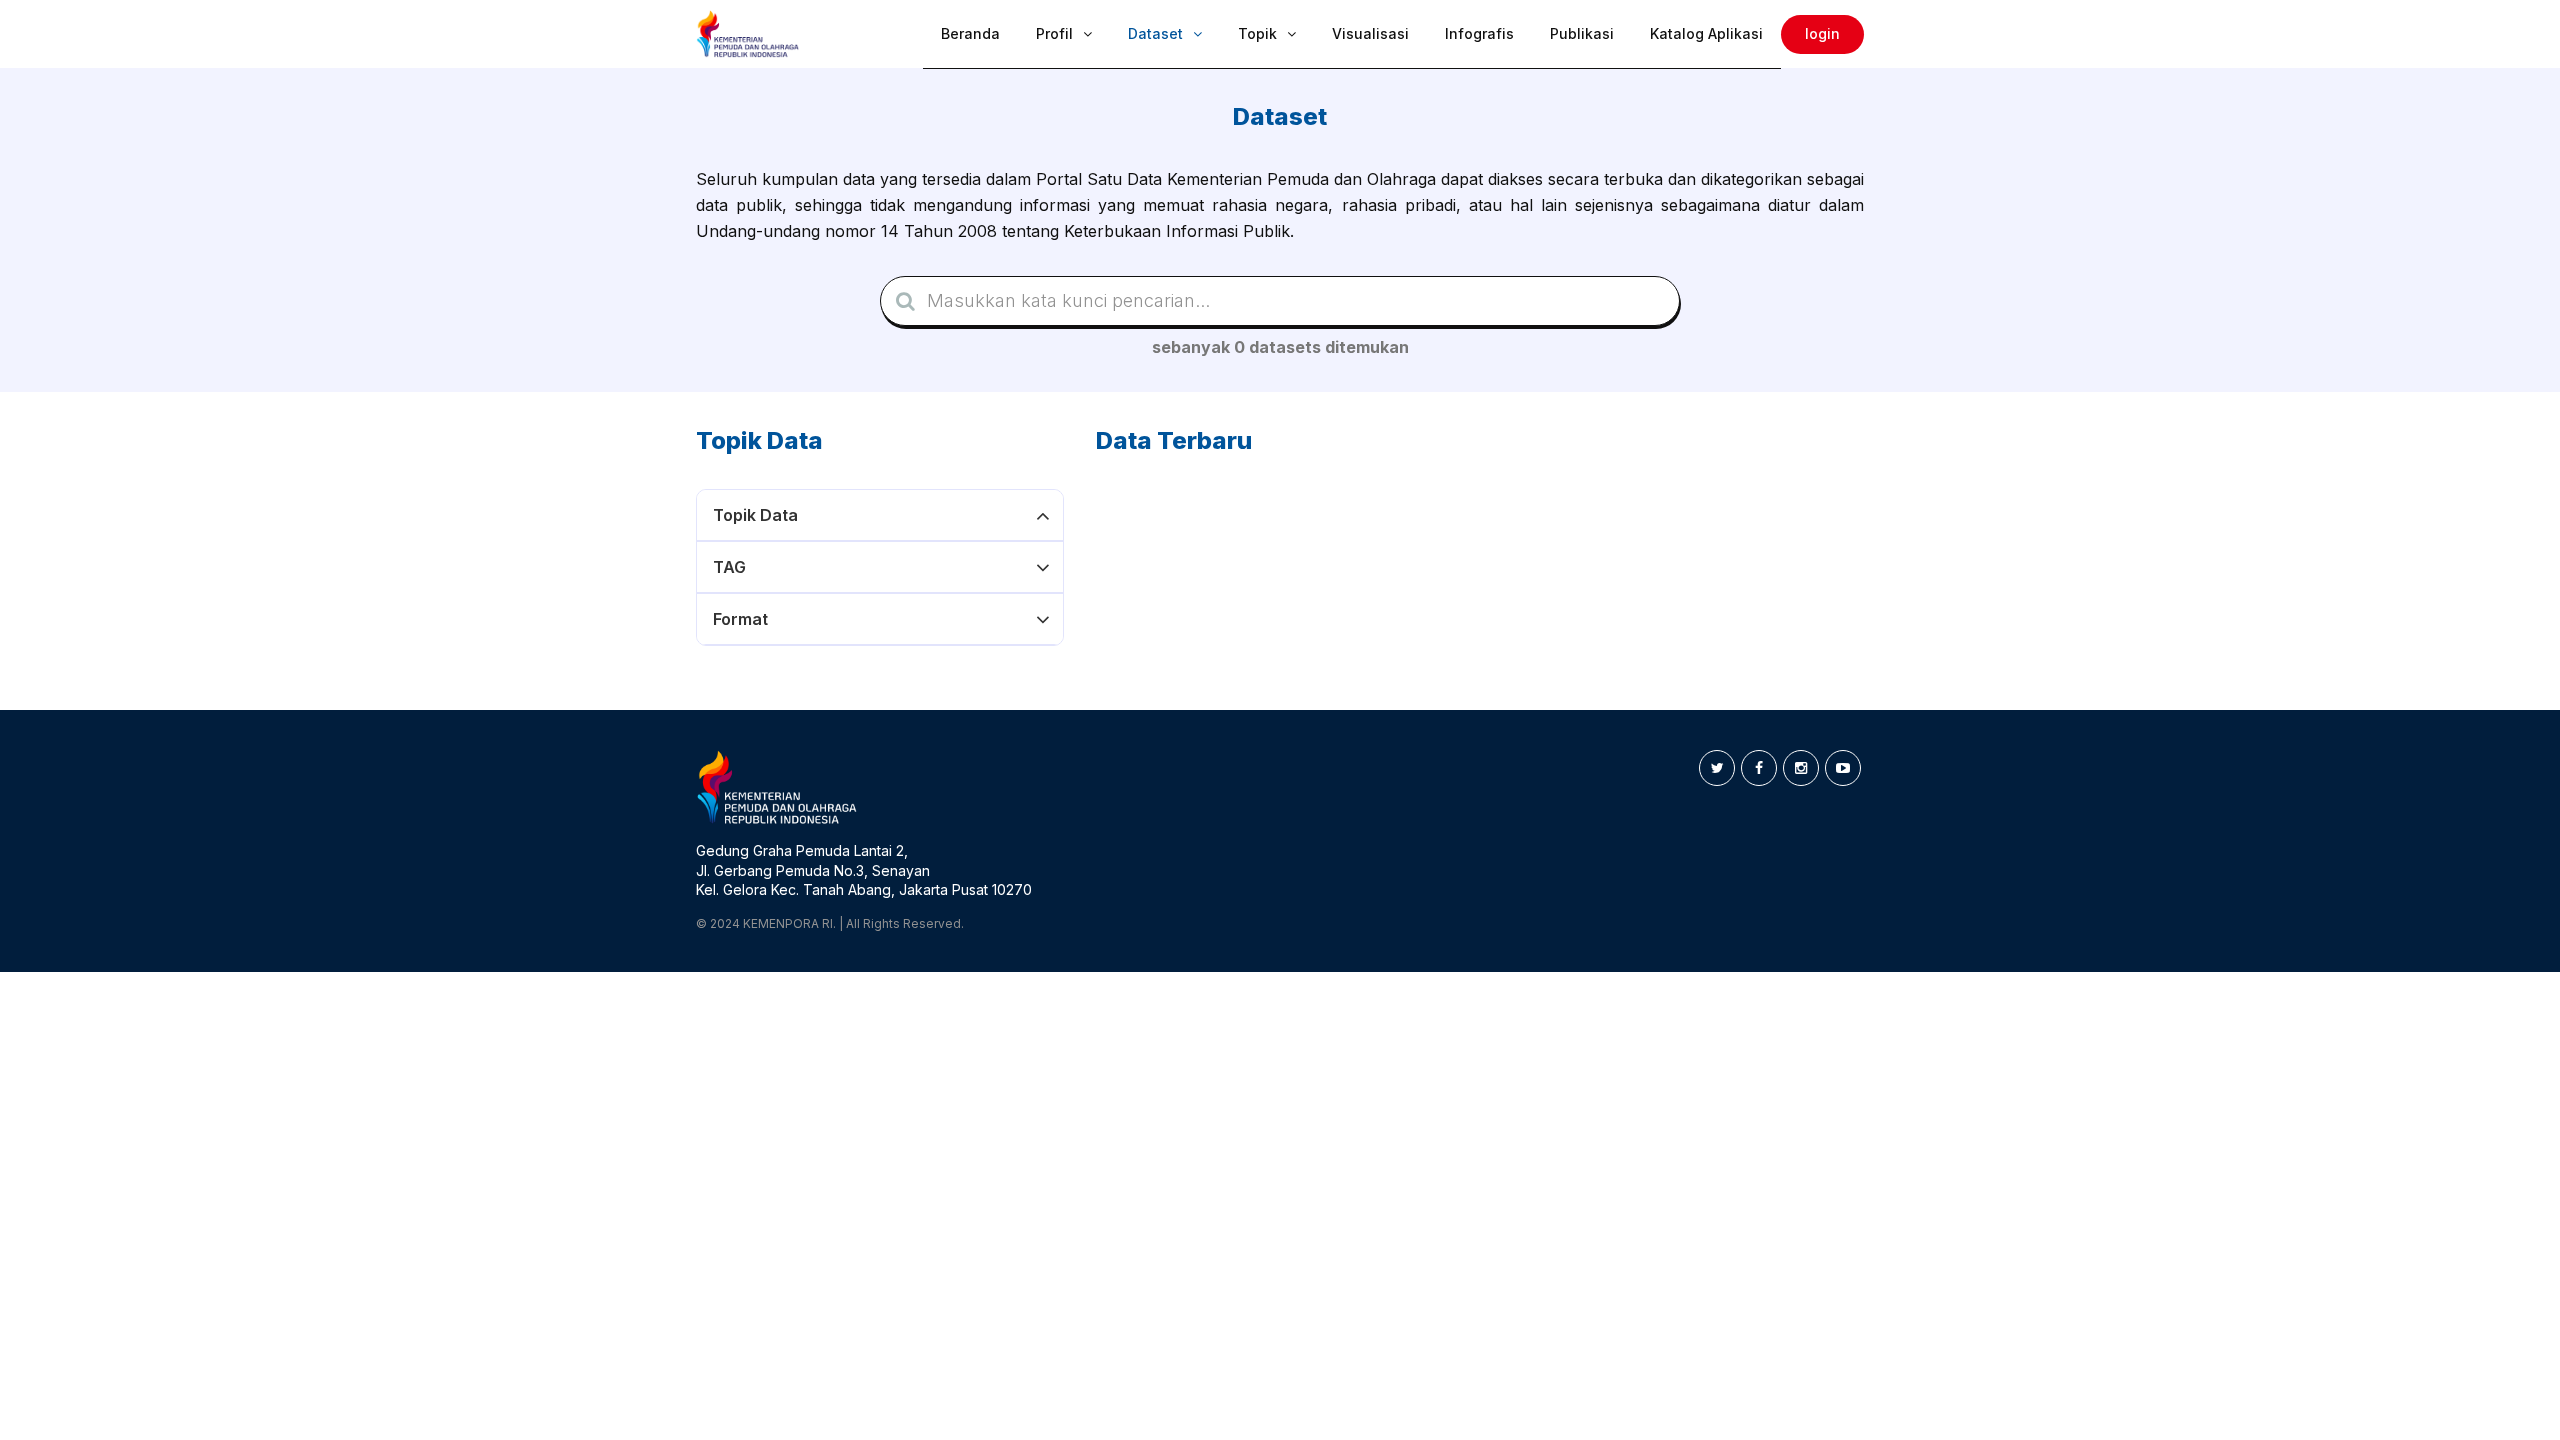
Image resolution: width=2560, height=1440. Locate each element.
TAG (729, 567)
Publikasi (1582, 33)
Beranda (970, 33)
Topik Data (755, 515)
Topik (1257, 33)
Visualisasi (1370, 33)
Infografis (1479, 33)
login (1822, 33)
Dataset (1155, 33)
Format (740, 619)
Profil (1054, 33)
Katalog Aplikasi (1706, 33)
